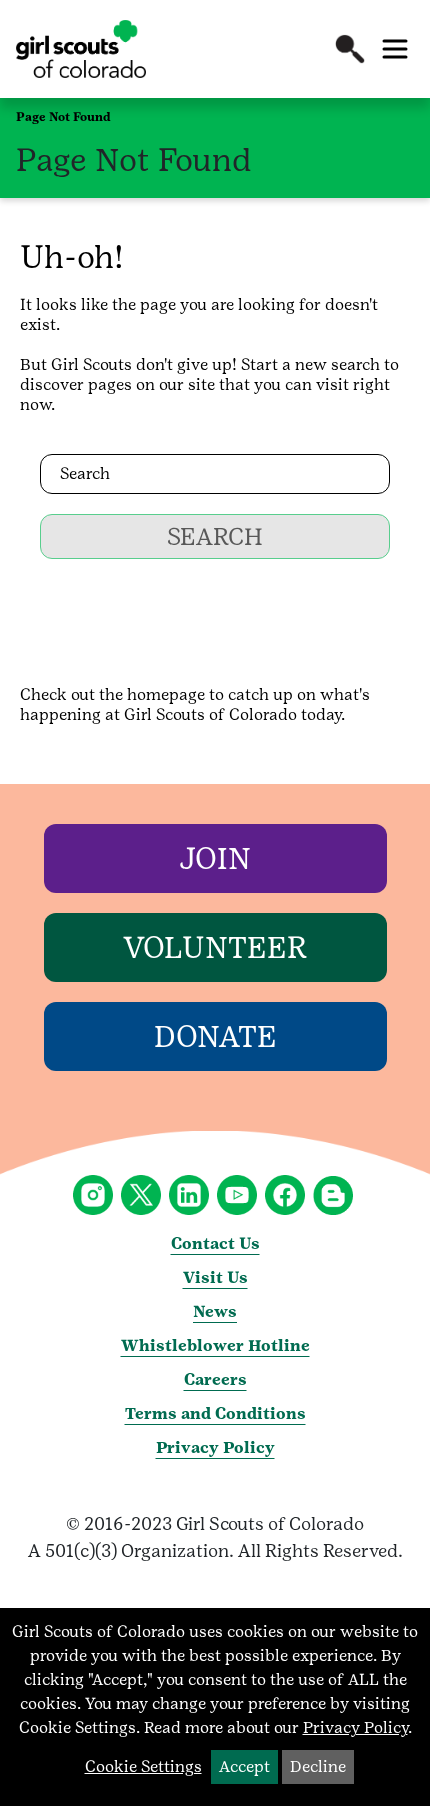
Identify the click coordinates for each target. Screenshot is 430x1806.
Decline (318, 1766)
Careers (215, 1379)
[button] (350, 49)
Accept (244, 1766)
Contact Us (215, 1243)
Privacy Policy (215, 1447)
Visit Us (215, 1277)
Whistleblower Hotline (215, 1345)
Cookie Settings (143, 1766)
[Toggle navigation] (395, 49)
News (215, 1311)
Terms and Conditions (215, 1413)
